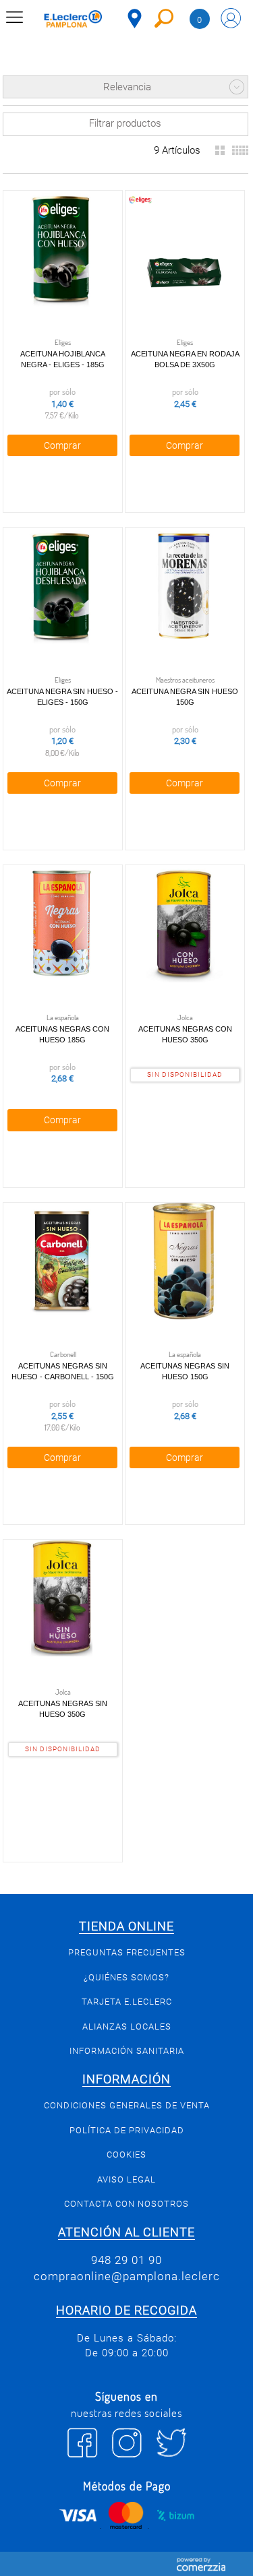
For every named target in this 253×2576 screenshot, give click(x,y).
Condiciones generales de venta (127, 2105)
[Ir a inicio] (73, 21)
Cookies (126, 2155)
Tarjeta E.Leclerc (127, 2002)
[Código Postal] (135, 19)
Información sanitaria (127, 2051)
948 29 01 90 (126, 2260)
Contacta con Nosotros (126, 2204)
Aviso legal (126, 2179)
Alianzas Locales (127, 2027)
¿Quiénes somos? (126, 1977)
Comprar (62, 445)
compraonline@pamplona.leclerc (127, 2276)
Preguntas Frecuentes (127, 1952)
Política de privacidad (127, 2130)
